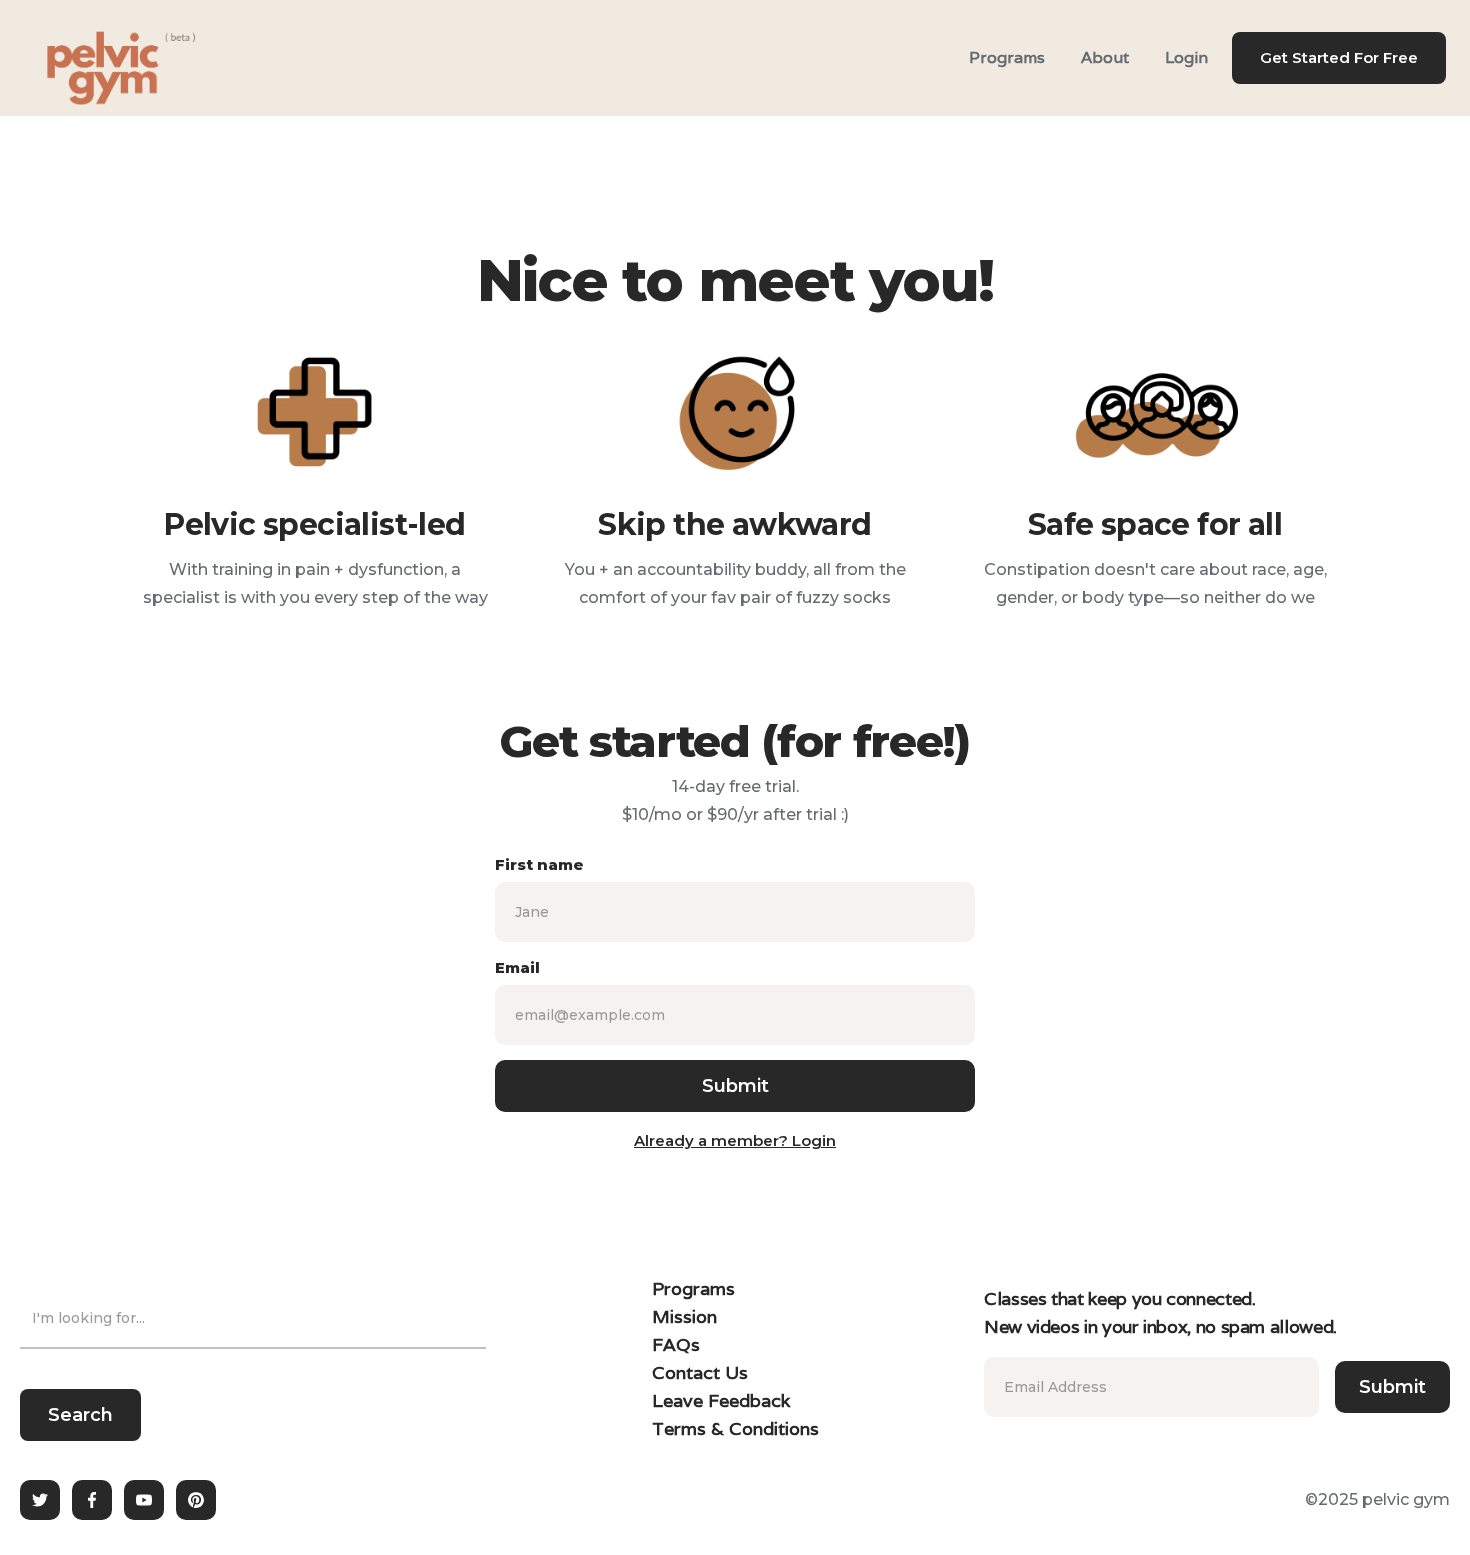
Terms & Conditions (735, 1428)
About (1105, 57)
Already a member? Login (735, 1140)
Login (1186, 57)
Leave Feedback (721, 1400)
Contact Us (700, 1372)
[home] (96, 58)
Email (517, 967)
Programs (1007, 57)
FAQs (676, 1344)
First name (539, 864)
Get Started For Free (1339, 57)
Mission (684, 1316)
